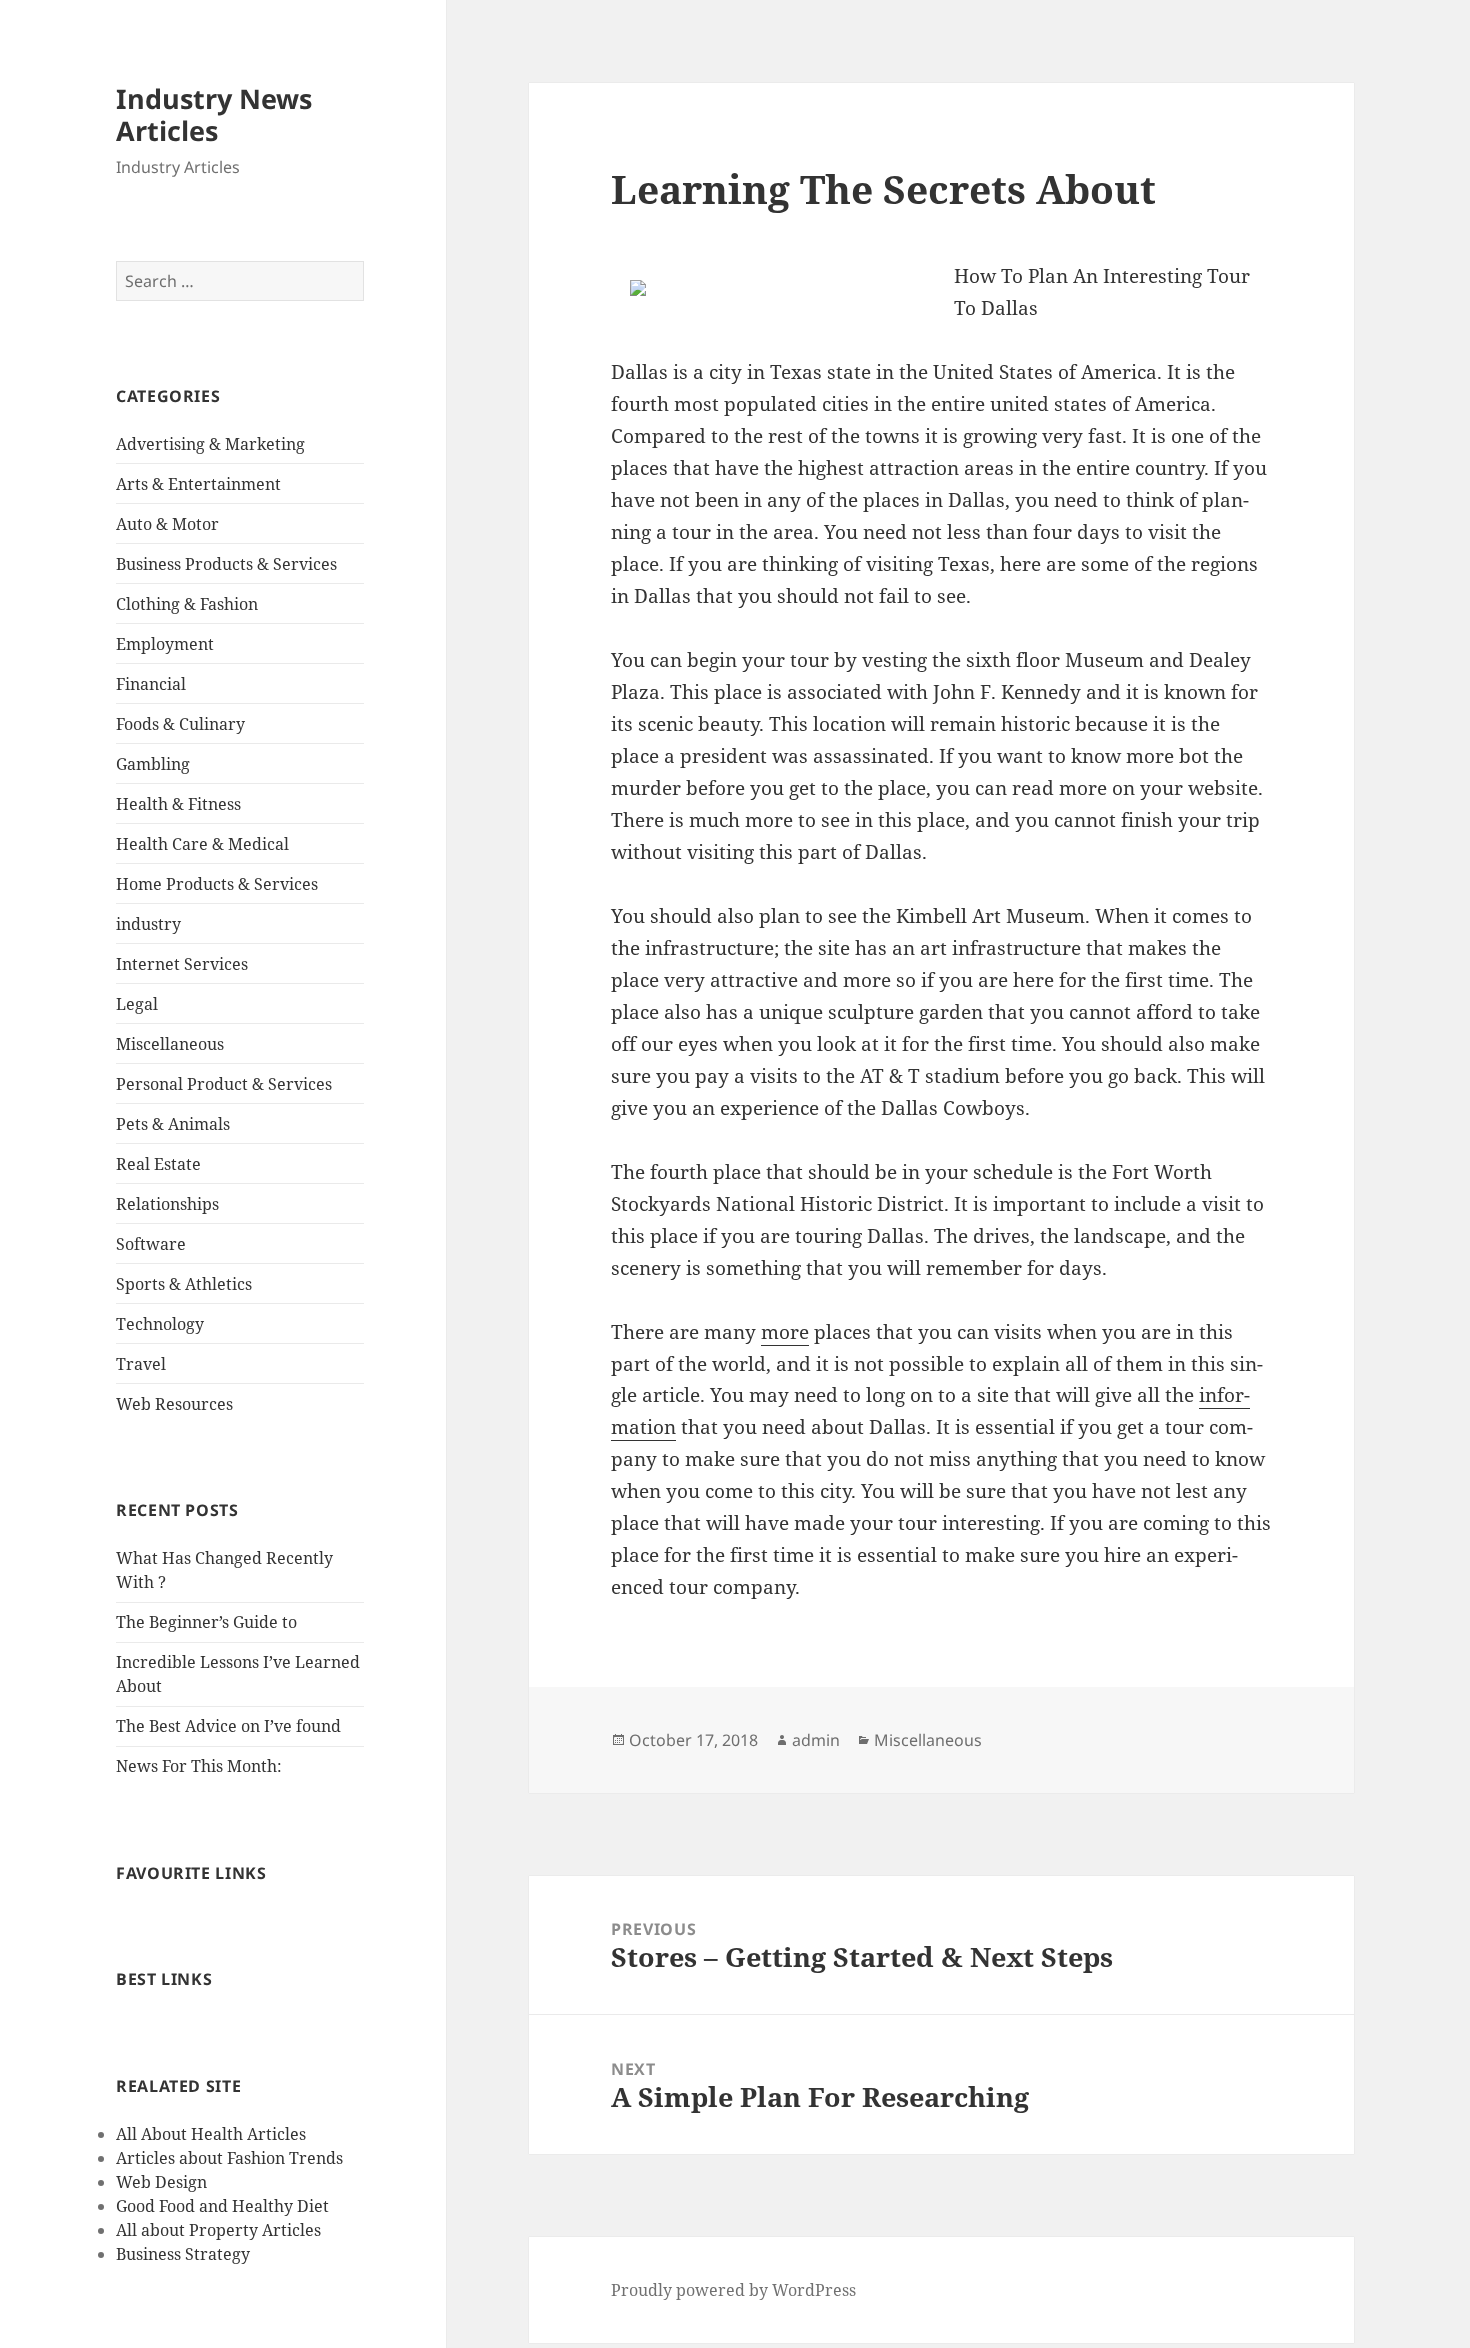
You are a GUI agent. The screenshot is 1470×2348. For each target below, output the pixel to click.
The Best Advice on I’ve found (228, 1726)
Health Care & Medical (202, 844)
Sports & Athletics (184, 1284)
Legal (137, 1004)
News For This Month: (199, 1766)
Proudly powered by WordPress (733, 2290)
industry (148, 924)
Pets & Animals (173, 1124)
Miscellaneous (170, 1044)
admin (816, 1740)
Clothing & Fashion (187, 604)
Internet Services (182, 964)
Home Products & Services (217, 884)
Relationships (167, 1204)
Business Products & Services (226, 564)
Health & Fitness (178, 804)
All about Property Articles (218, 2230)
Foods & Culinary (180, 724)
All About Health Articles (211, 2134)
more (785, 1332)
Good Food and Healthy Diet (222, 2206)
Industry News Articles (214, 114)
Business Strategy (183, 2254)
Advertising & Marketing (210, 444)
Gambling (153, 764)
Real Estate (158, 1164)
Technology (160, 1324)
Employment (165, 644)
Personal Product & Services (224, 1084)
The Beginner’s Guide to (206, 1622)
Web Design (161, 2182)
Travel (141, 1364)
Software (151, 1244)
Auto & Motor (167, 524)
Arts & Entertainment (198, 484)
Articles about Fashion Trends (229, 2158)
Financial (151, 684)
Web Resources (174, 1404)
